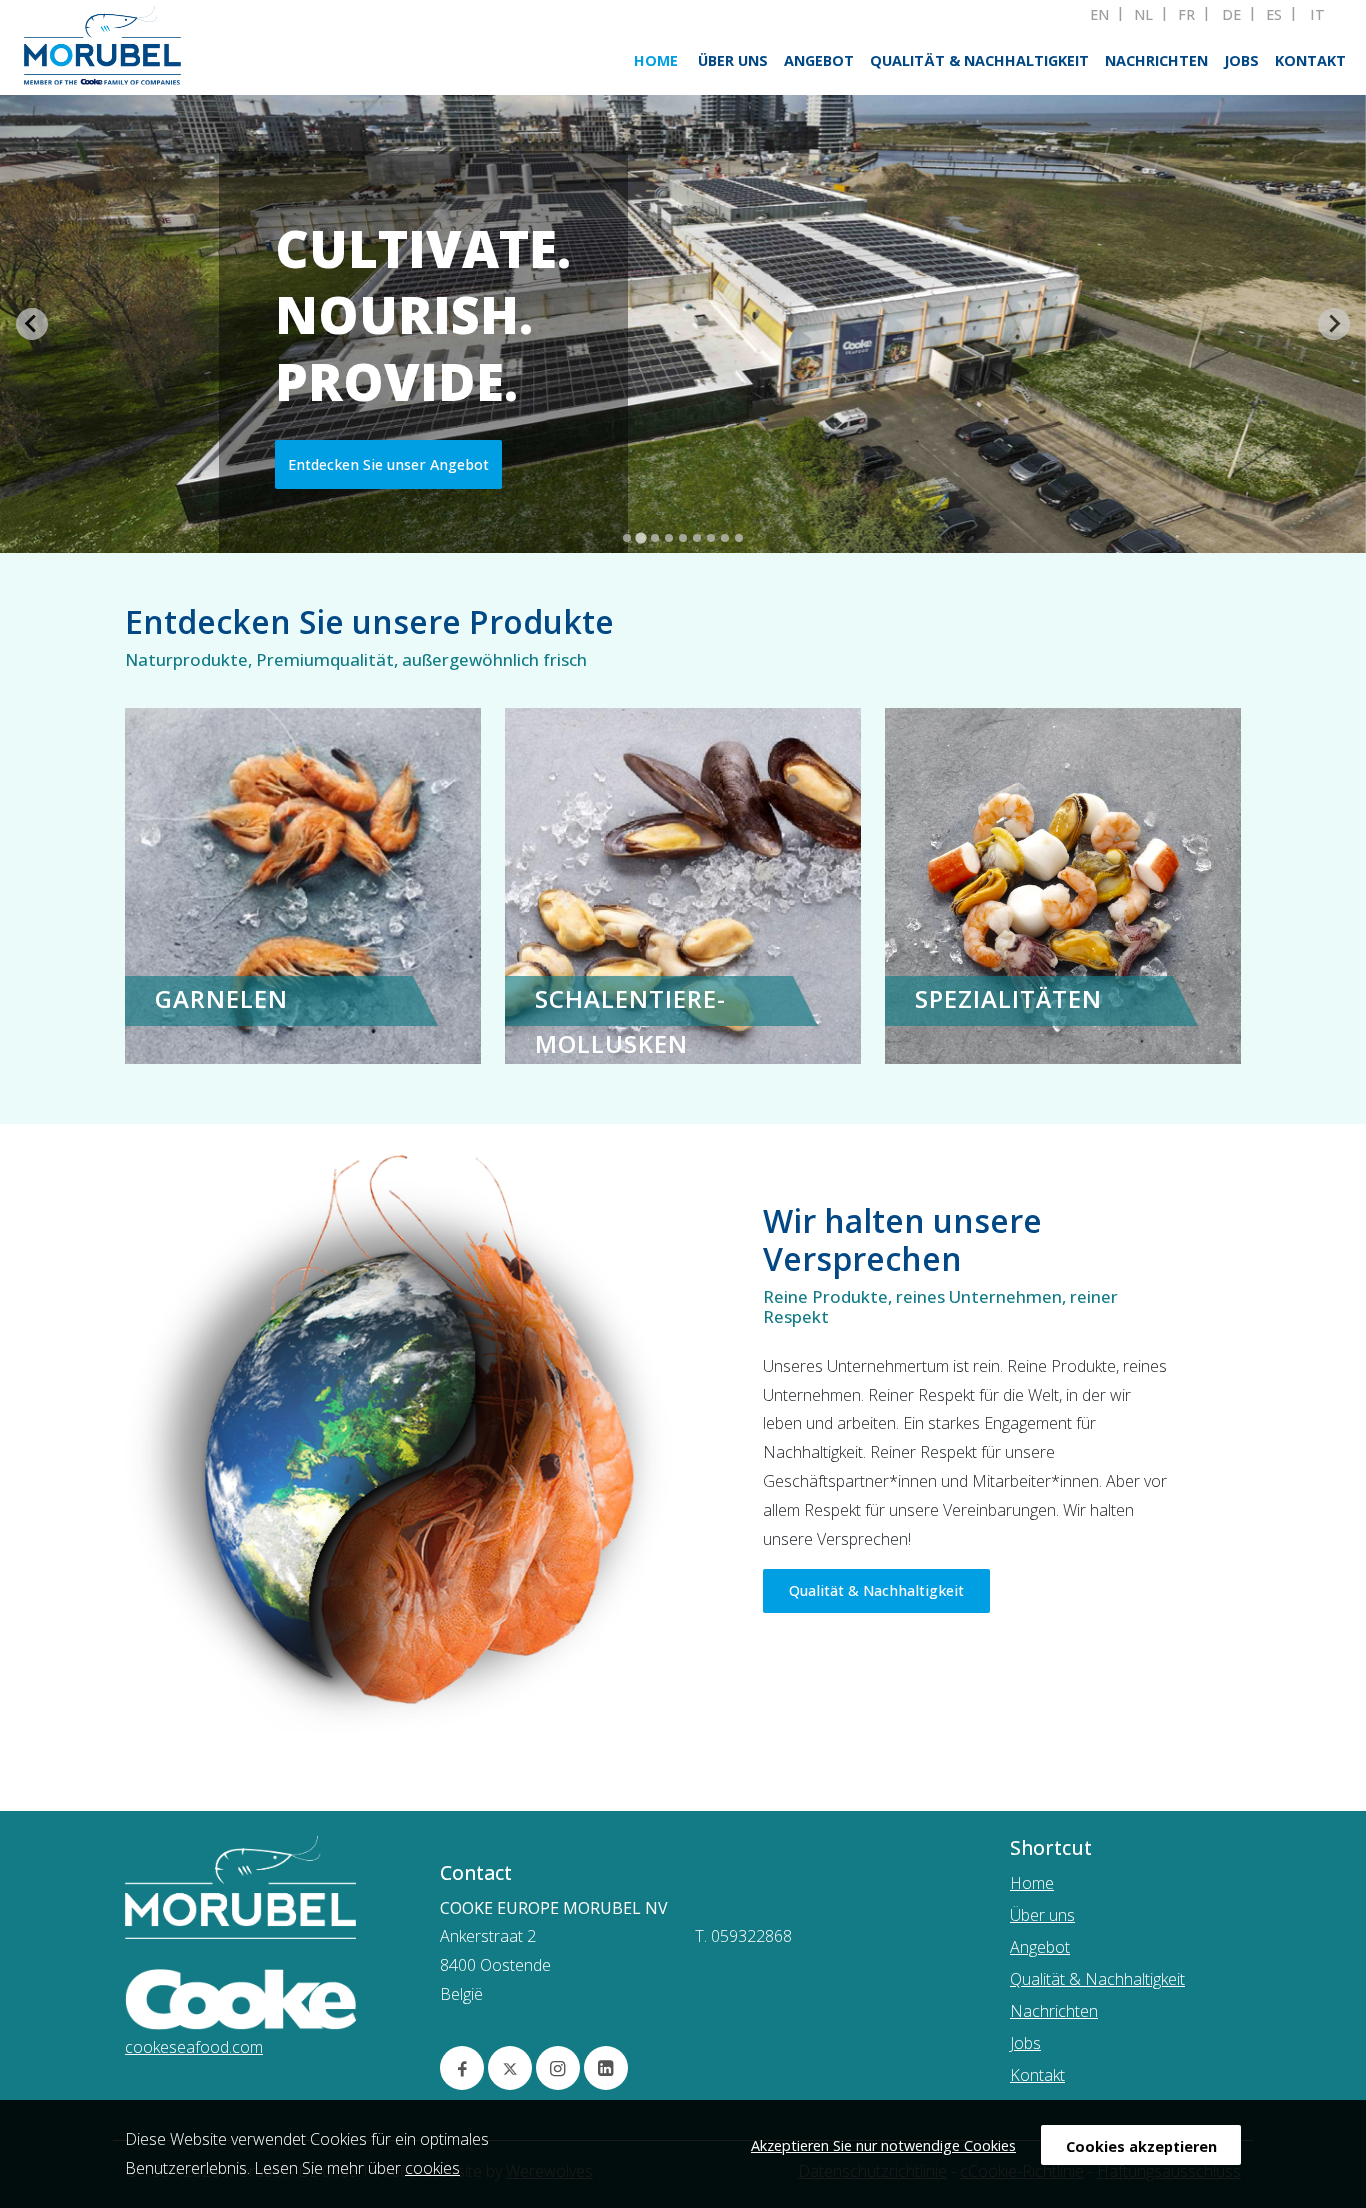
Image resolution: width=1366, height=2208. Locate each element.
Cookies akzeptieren (1141, 2146)
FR (1186, 15)
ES (1274, 15)
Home (656, 60)
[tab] (627, 538)
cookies (432, 2168)
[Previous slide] (32, 324)
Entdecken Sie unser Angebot (388, 464)
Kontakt (1310, 60)
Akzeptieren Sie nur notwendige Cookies (883, 2145)
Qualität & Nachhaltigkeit (979, 60)
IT (1317, 15)
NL (1143, 15)
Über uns (733, 60)
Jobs (1241, 60)
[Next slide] (1334, 324)
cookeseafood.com (194, 2047)
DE (1231, 15)
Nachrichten (1156, 60)
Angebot (819, 60)
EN (1099, 15)
